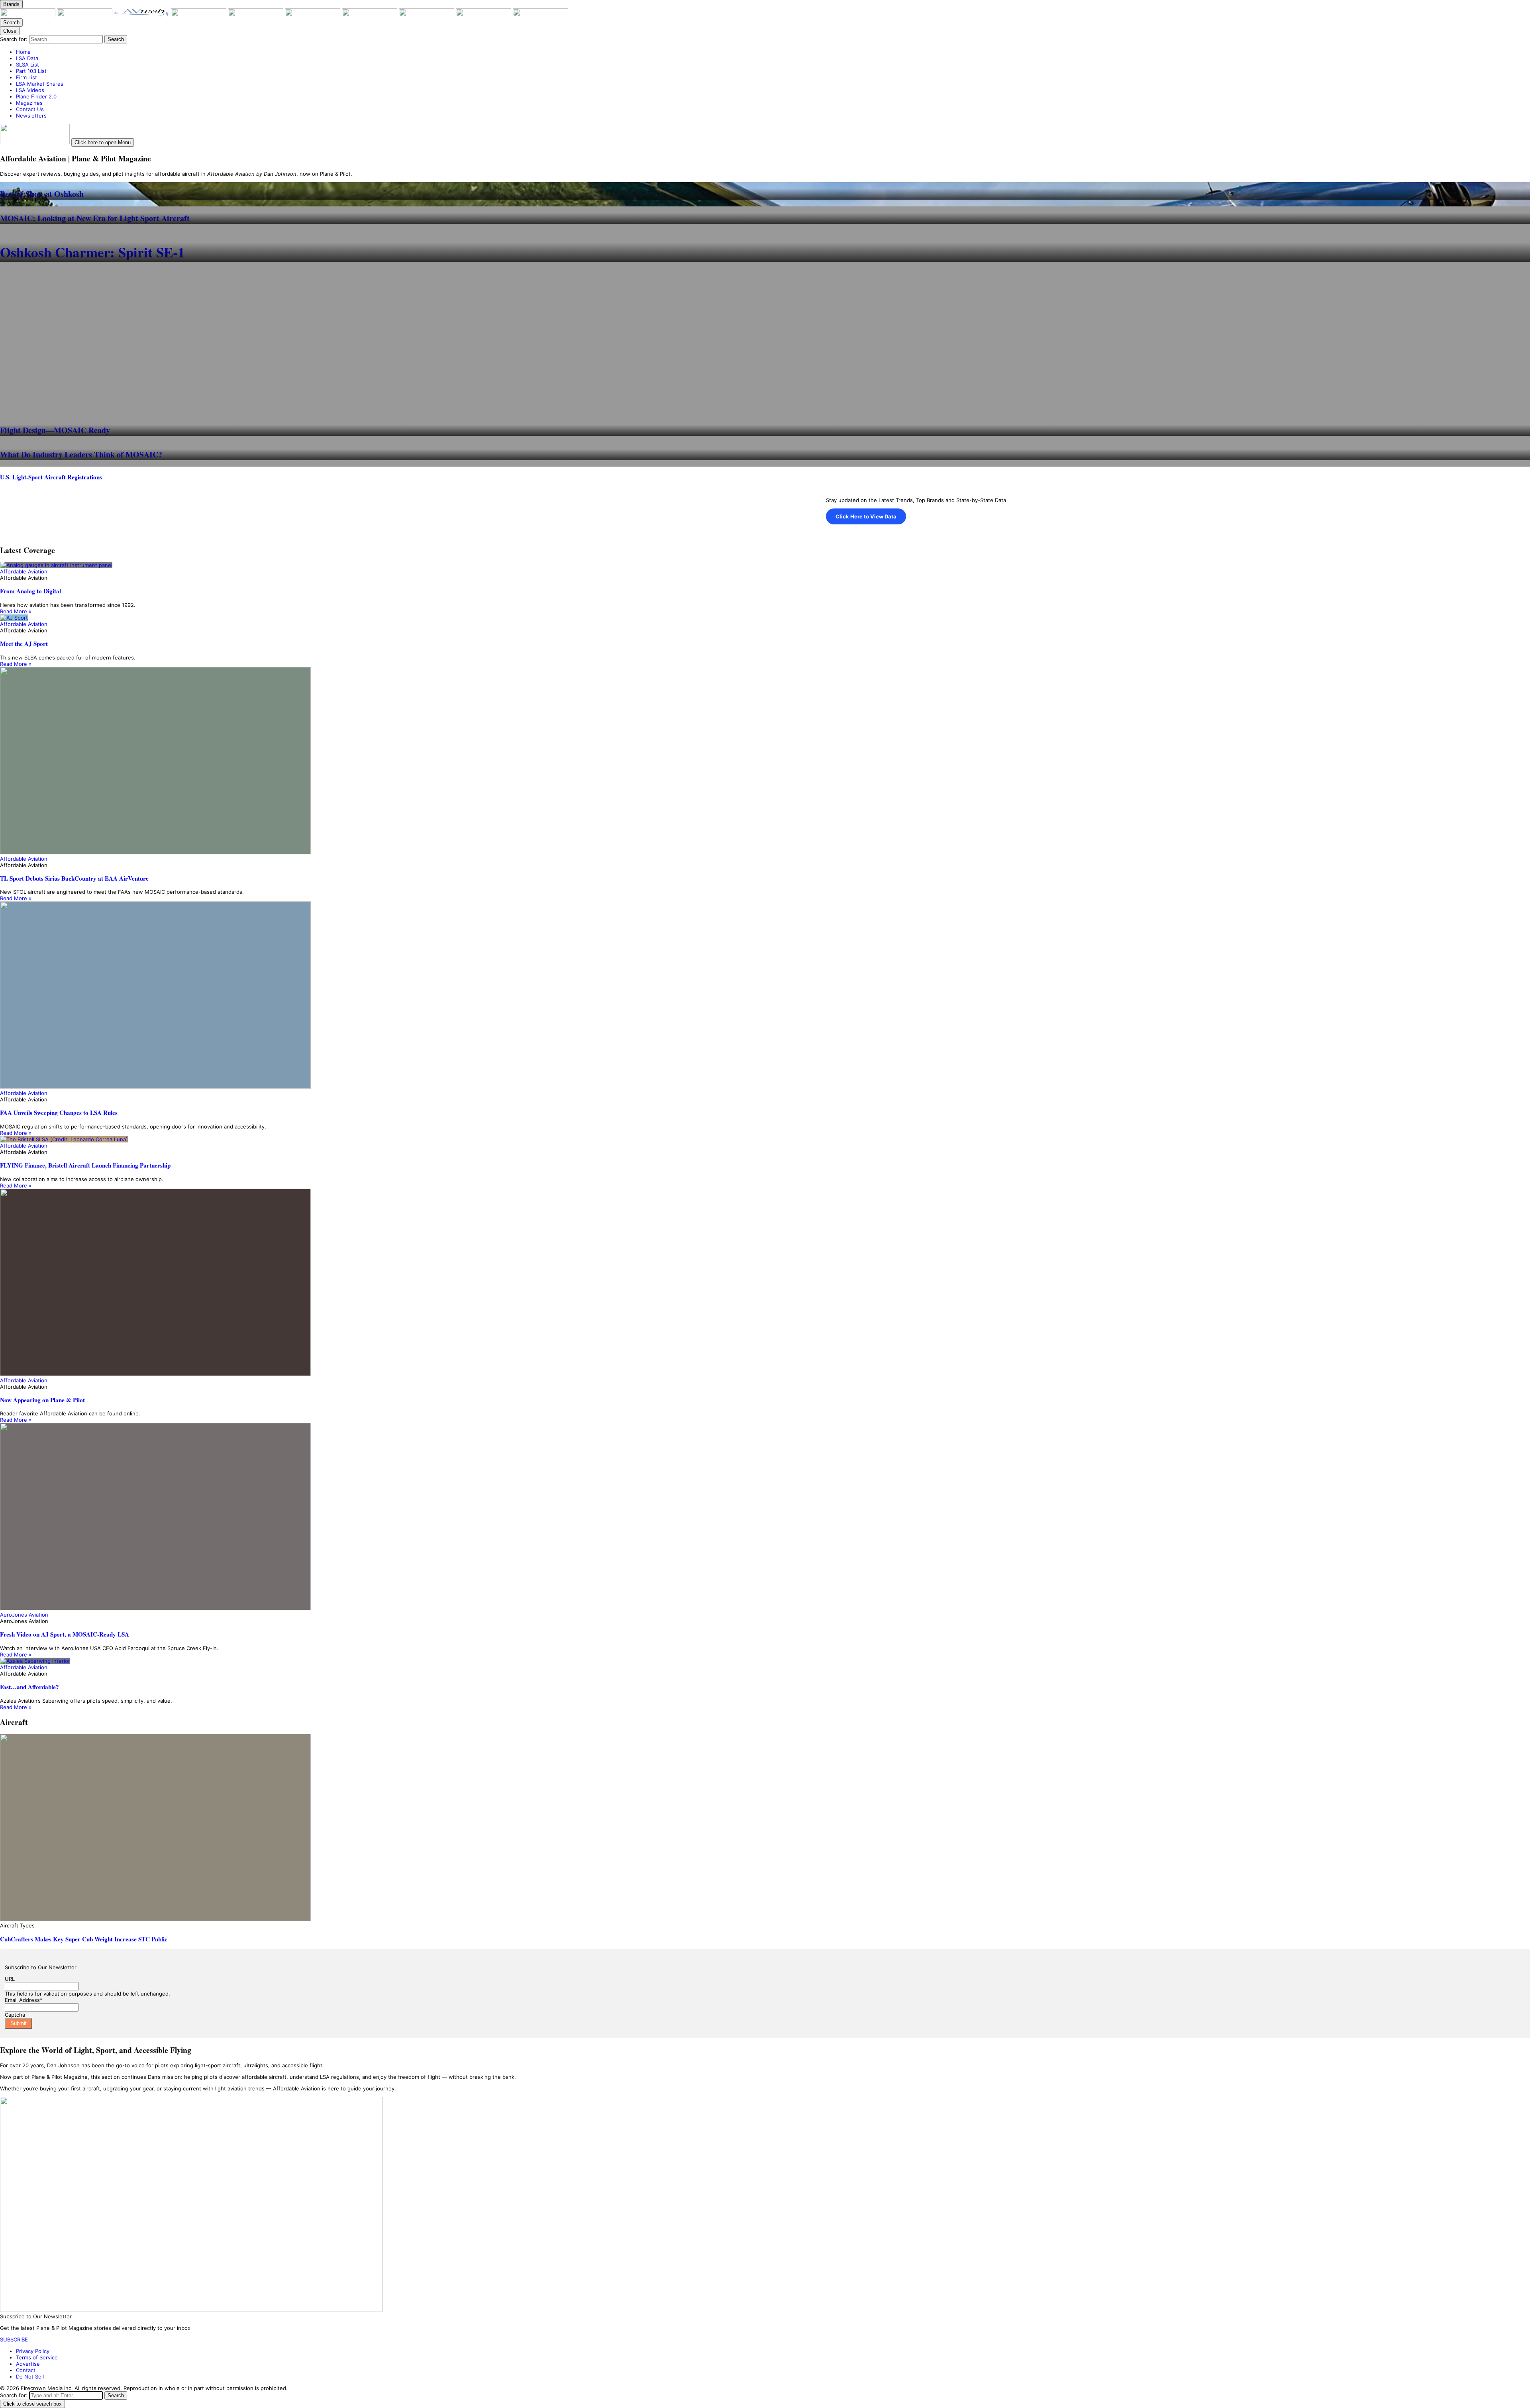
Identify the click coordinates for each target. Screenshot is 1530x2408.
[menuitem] (773, 52)
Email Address (24, 2000)
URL (10, 1979)
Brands (11, 4)
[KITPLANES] (313, 15)
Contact (26, 2370)
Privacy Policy (33, 2351)
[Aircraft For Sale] (256, 15)
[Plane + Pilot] (28, 15)
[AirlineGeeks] (199, 15)
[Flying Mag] (85, 15)
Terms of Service (37, 2357)
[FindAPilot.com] (484, 15)
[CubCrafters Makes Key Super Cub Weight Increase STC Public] (765, 1828)
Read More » (16, 611)
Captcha (15, 2015)
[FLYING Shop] (540, 15)
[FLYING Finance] (427, 15)
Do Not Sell (30, 2377)
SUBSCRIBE (14, 2339)
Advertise (28, 2364)
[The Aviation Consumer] (370, 15)
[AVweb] (142, 15)
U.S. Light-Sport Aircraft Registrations (51, 477)
